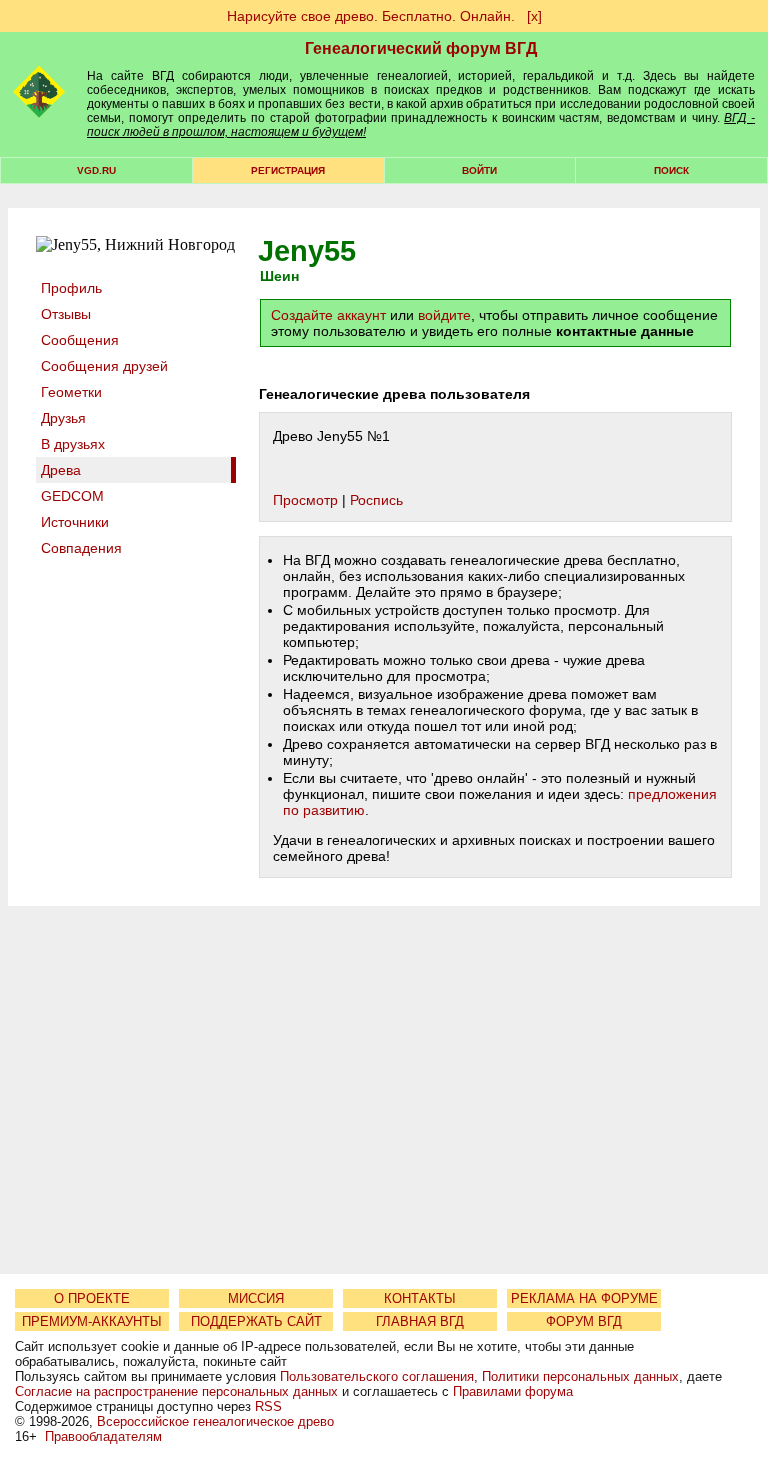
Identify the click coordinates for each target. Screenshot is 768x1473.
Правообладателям (103, 1436)
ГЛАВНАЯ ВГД (420, 1321)
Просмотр (305, 500)
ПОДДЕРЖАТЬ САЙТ (256, 1321)
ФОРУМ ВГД (584, 1321)
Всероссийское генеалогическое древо (215, 1421)
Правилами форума (513, 1391)
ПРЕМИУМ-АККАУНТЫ (92, 1321)
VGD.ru (96, 170)
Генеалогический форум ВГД (421, 48)
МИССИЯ (256, 1298)
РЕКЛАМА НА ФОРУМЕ (584, 1298)
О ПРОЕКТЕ (92, 1298)
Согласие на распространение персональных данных (176, 1391)
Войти (479, 170)
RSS (268, 1406)
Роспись (376, 500)
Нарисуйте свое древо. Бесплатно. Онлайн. (371, 16)
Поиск (671, 170)
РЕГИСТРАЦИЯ (288, 170)
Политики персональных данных (580, 1376)
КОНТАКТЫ (420, 1298)
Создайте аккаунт (328, 315)
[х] (534, 16)
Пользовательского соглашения (377, 1376)
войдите (444, 315)
